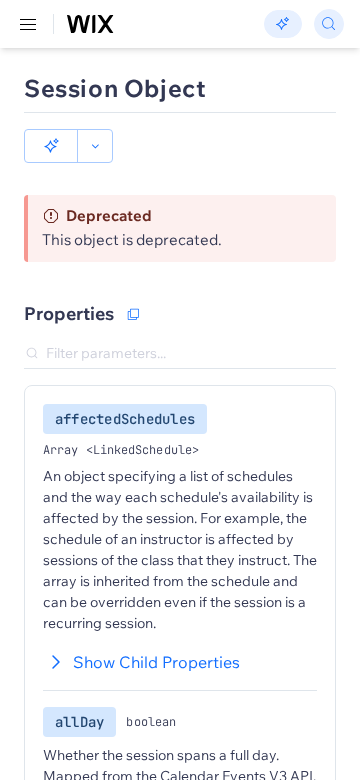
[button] (51, 146)
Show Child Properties (156, 662)
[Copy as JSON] (133, 314)
